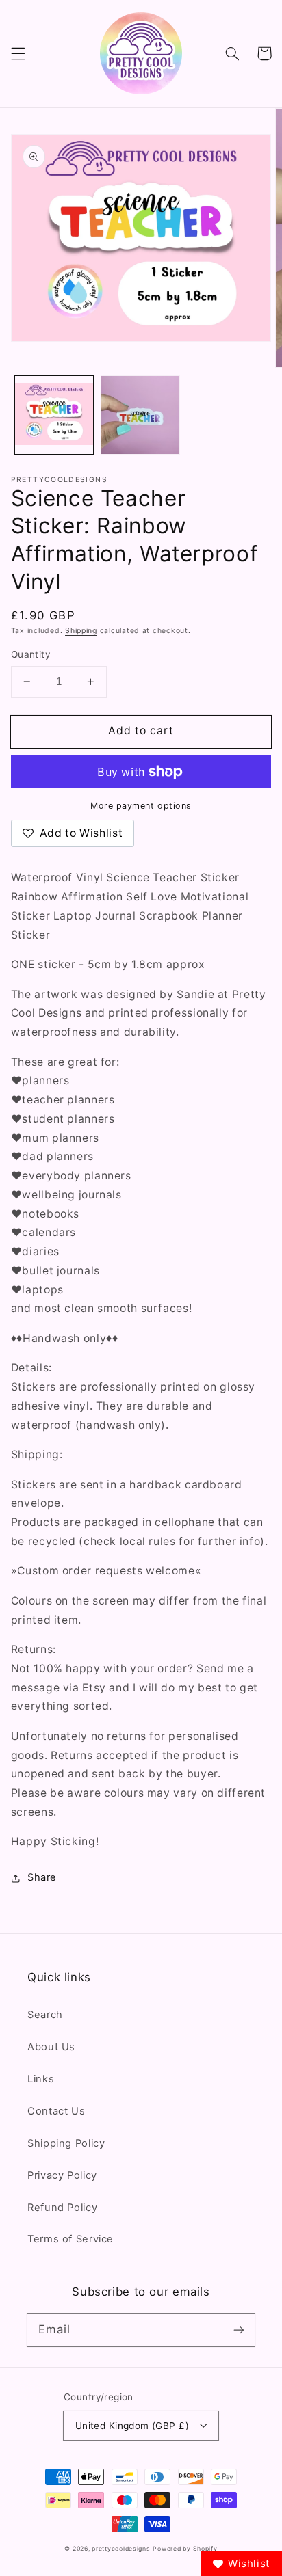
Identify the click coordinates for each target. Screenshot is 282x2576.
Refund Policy (62, 2208)
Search (45, 2015)
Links (41, 2079)
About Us (51, 2047)
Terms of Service (70, 2239)
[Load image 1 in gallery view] (54, 415)
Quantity (31, 654)
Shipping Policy (66, 2143)
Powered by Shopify (185, 2549)
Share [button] (42, 1877)
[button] (18, 53)
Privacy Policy (62, 2175)
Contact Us (56, 2111)
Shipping (81, 631)
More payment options (141, 806)
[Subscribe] (239, 2330)
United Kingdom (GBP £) (132, 2426)
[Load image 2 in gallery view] (140, 415)
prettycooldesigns (121, 2549)
